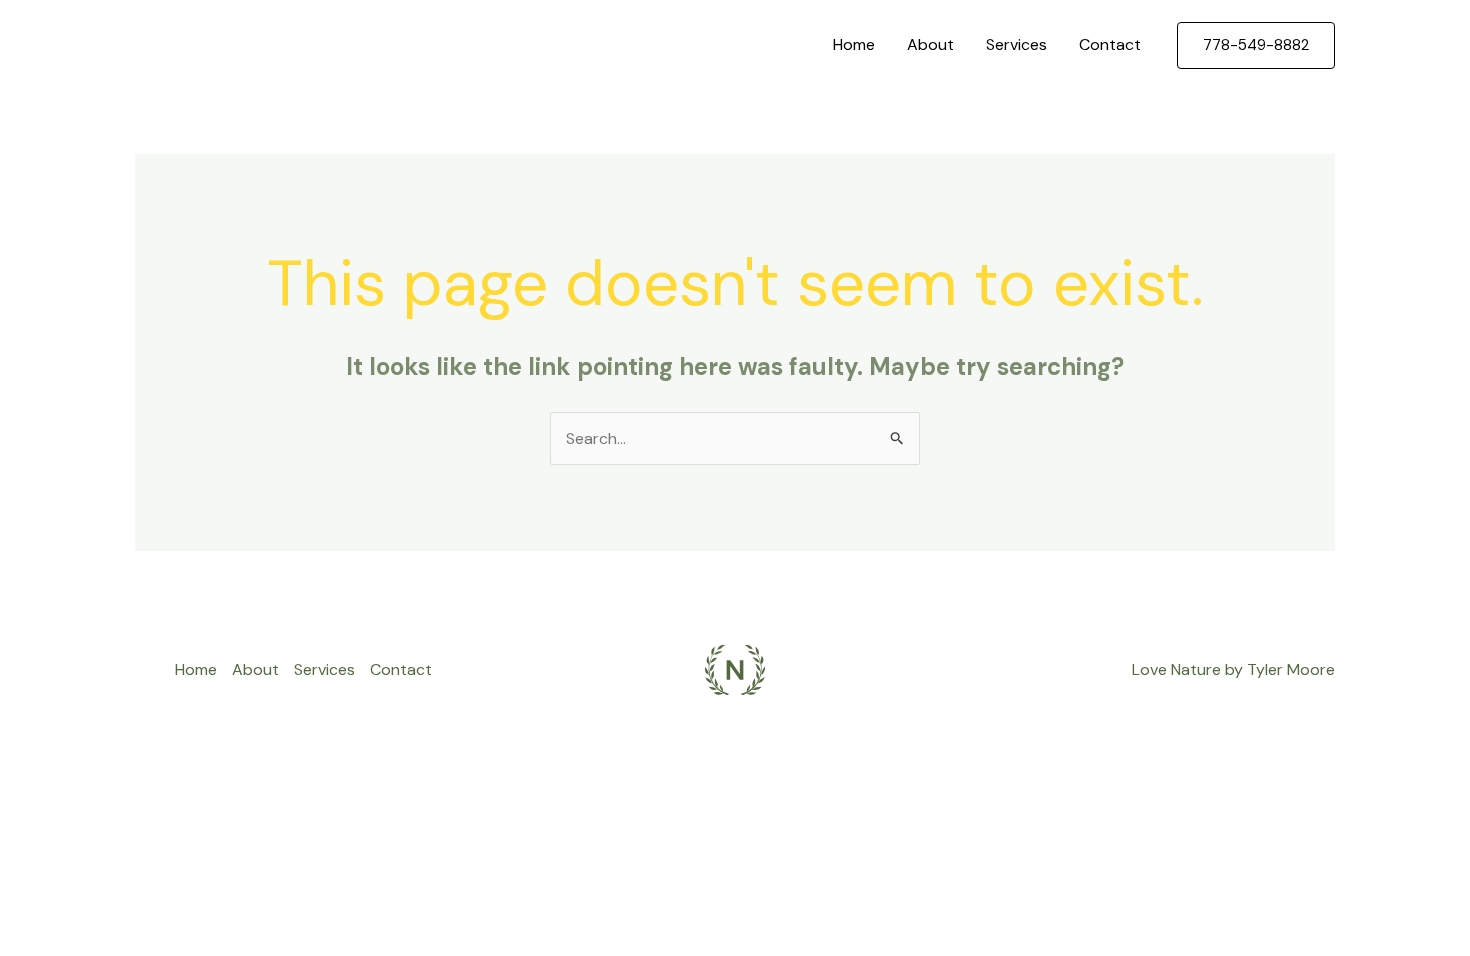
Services (1016, 44)
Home (854, 44)
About (930, 44)
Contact (1110, 44)
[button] (1256, 45)
